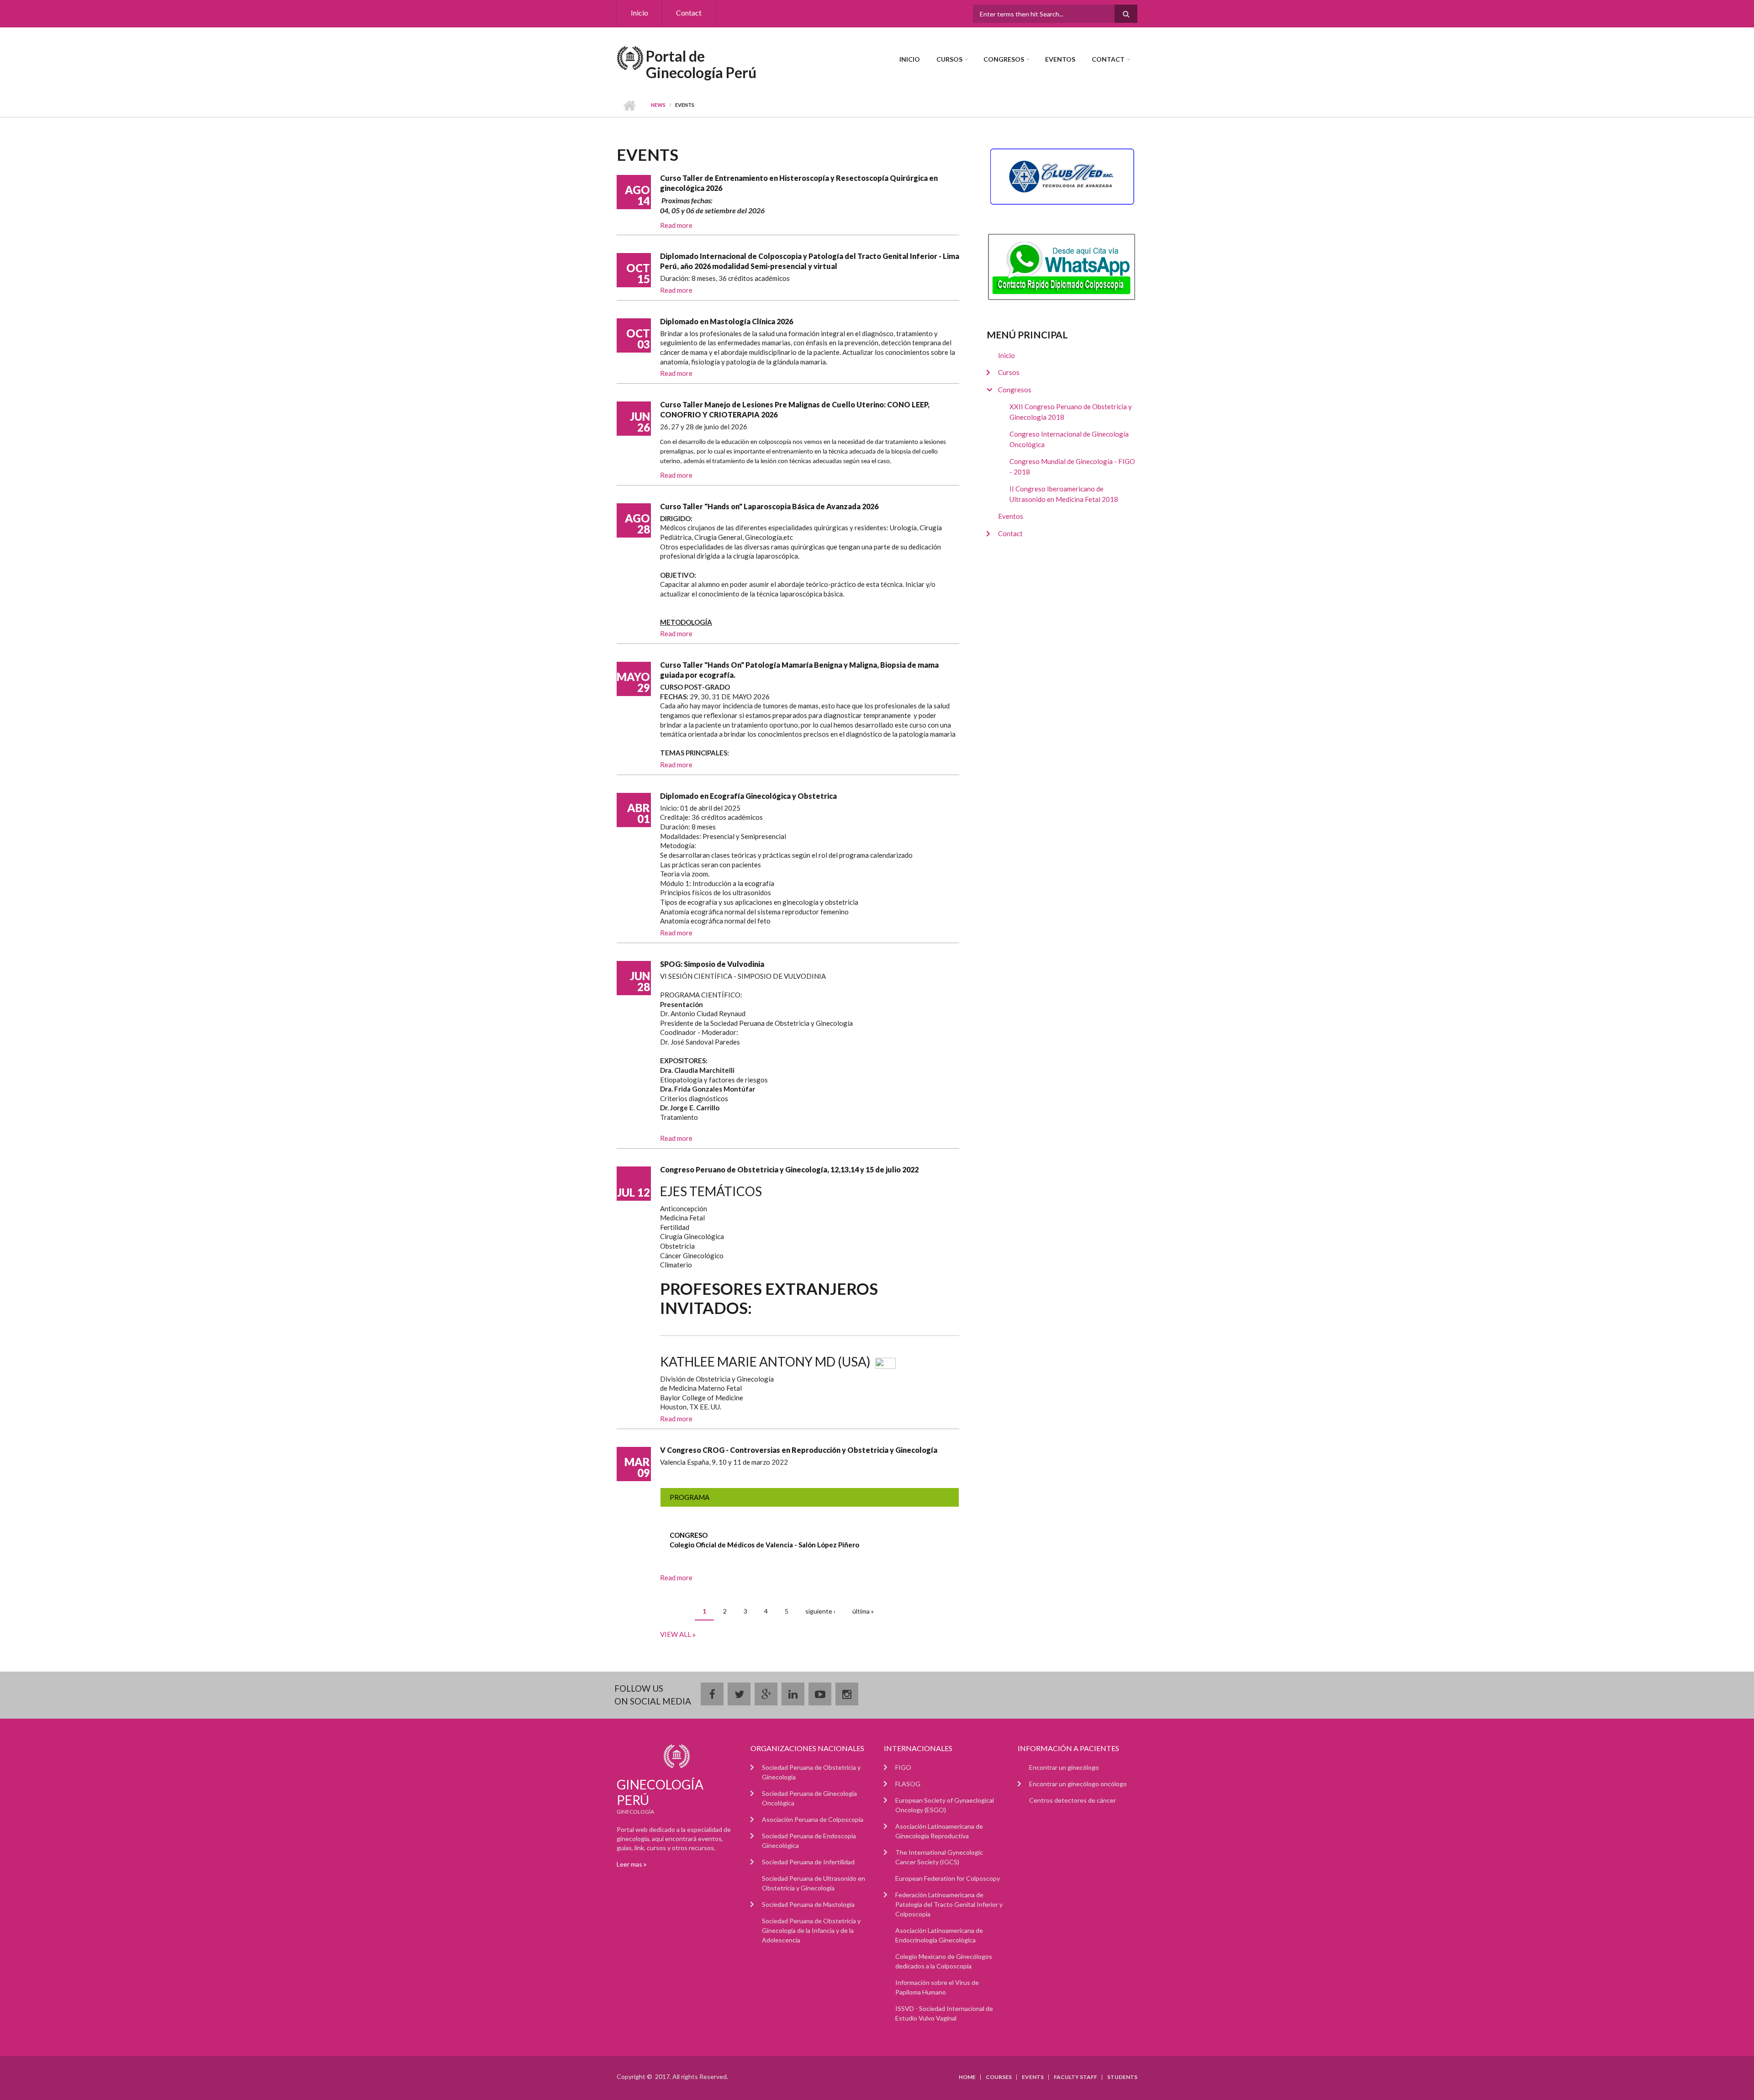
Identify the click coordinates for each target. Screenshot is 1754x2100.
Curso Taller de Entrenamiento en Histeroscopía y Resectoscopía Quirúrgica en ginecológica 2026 (799, 183)
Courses (999, 2077)
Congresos (1004, 59)
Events (1033, 2077)
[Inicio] (630, 57)
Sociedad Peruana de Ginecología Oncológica (809, 1798)
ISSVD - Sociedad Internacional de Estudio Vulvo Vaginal (944, 2013)
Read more (676, 225)
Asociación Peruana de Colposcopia (813, 1819)
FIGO (903, 1767)
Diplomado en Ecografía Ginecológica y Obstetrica (748, 796)
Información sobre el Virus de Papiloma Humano (937, 1987)
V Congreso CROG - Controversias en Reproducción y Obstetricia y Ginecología (799, 1450)
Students (1122, 2077)
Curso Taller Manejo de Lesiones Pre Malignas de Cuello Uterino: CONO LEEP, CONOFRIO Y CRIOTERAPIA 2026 (795, 409)
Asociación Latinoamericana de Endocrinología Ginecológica (939, 1935)
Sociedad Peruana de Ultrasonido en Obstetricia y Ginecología (814, 1883)
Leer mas (630, 1864)
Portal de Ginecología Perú (701, 64)
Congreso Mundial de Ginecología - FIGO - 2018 (1072, 467)
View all (676, 1634)
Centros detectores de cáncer (1072, 1800)
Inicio (639, 13)
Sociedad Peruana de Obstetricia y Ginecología (811, 1772)
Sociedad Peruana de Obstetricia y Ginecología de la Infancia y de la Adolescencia (811, 1930)
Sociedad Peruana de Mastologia (808, 1904)
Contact (689, 13)
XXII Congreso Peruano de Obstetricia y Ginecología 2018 (1071, 412)
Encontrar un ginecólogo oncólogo (1078, 1784)
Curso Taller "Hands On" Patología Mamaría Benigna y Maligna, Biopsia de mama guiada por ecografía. (799, 670)
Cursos (949, 59)
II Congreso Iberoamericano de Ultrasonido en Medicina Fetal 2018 (1064, 494)
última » (863, 1611)
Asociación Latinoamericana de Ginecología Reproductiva (939, 1831)
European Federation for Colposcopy (948, 1878)
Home (967, 2077)
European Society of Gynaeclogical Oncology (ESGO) (945, 1805)
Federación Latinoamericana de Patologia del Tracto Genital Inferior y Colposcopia (949, 1904)
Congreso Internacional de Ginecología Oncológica (1069, 439)
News (658, 105)
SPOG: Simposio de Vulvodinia (712, 964)
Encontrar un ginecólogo (1064, 1767)
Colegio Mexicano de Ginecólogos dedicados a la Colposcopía (944, 1961)
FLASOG (908, 1784)
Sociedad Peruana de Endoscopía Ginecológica (809, 1841)
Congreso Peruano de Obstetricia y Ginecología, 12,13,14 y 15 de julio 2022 (789, 1169)
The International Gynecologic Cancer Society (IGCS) (939, 1857)
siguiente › (820, 1611)
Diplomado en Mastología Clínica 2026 (726, 321)
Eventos (1060, 59)
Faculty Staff (1075, 2077)
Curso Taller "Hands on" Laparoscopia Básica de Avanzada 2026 (769, 506)
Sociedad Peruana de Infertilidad (808, 1862)
